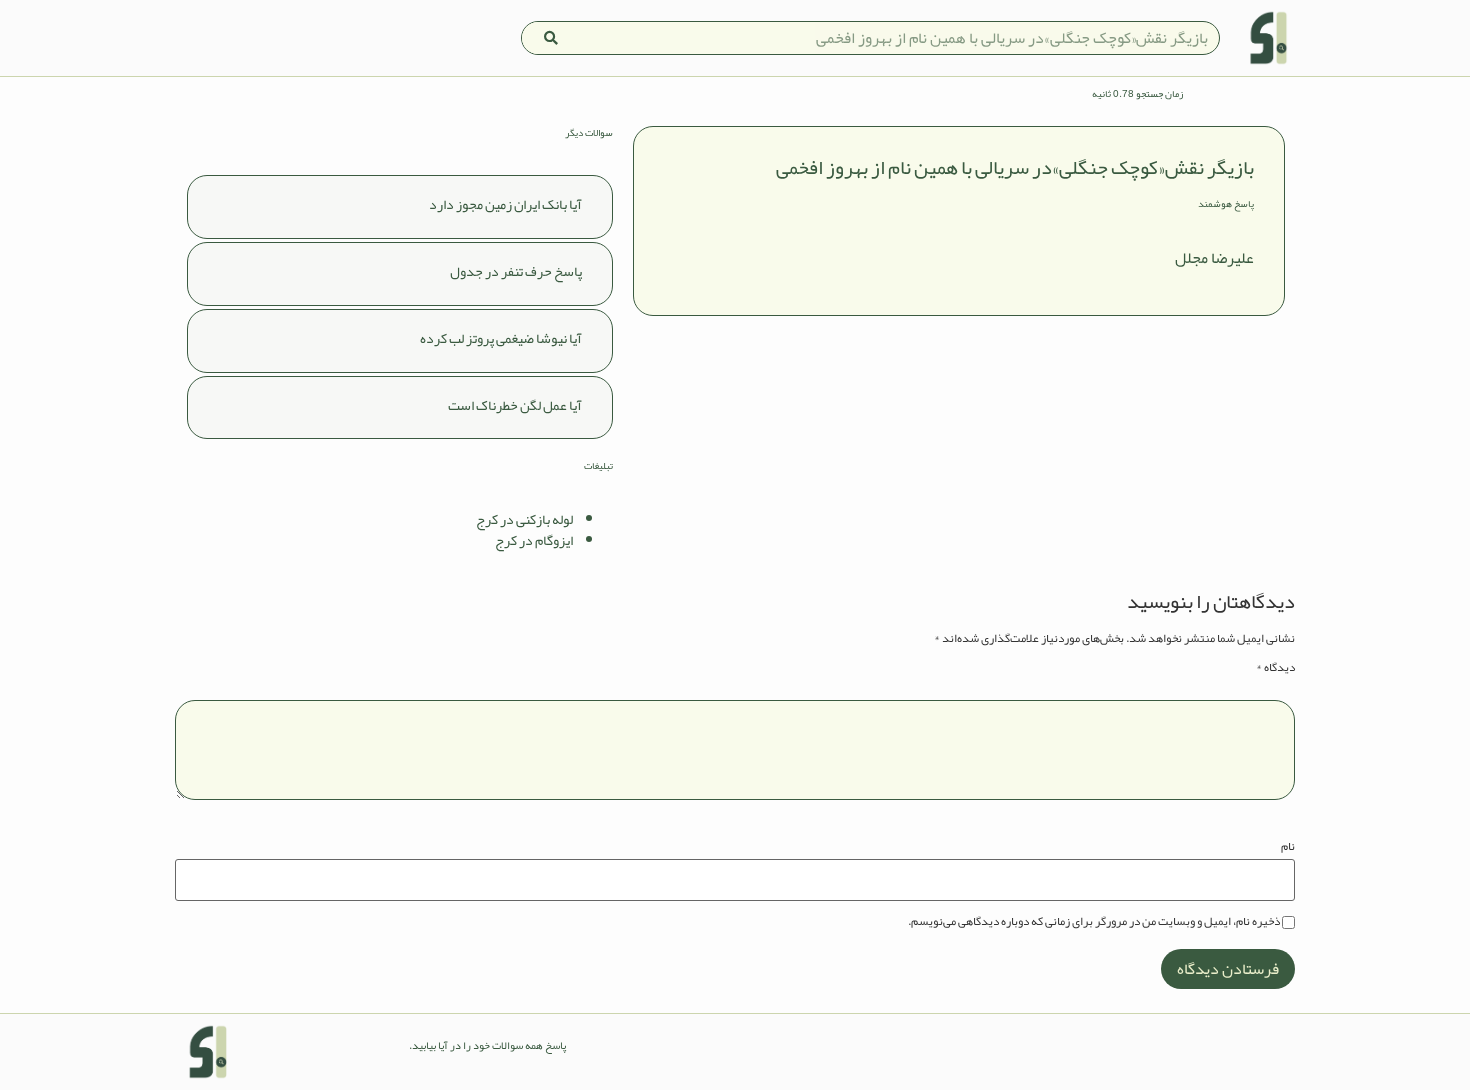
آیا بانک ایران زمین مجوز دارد (505, 204)
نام (1288, 846)
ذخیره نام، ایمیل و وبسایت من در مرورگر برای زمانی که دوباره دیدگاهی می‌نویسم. (1094, 921)
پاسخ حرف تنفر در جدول (516, 271)
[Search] (551, 38)
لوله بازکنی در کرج (524, 519)
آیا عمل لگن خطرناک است (515, 405)
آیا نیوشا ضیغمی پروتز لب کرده (501, 338)
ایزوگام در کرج (534, 540)
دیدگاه (1275, 667)
